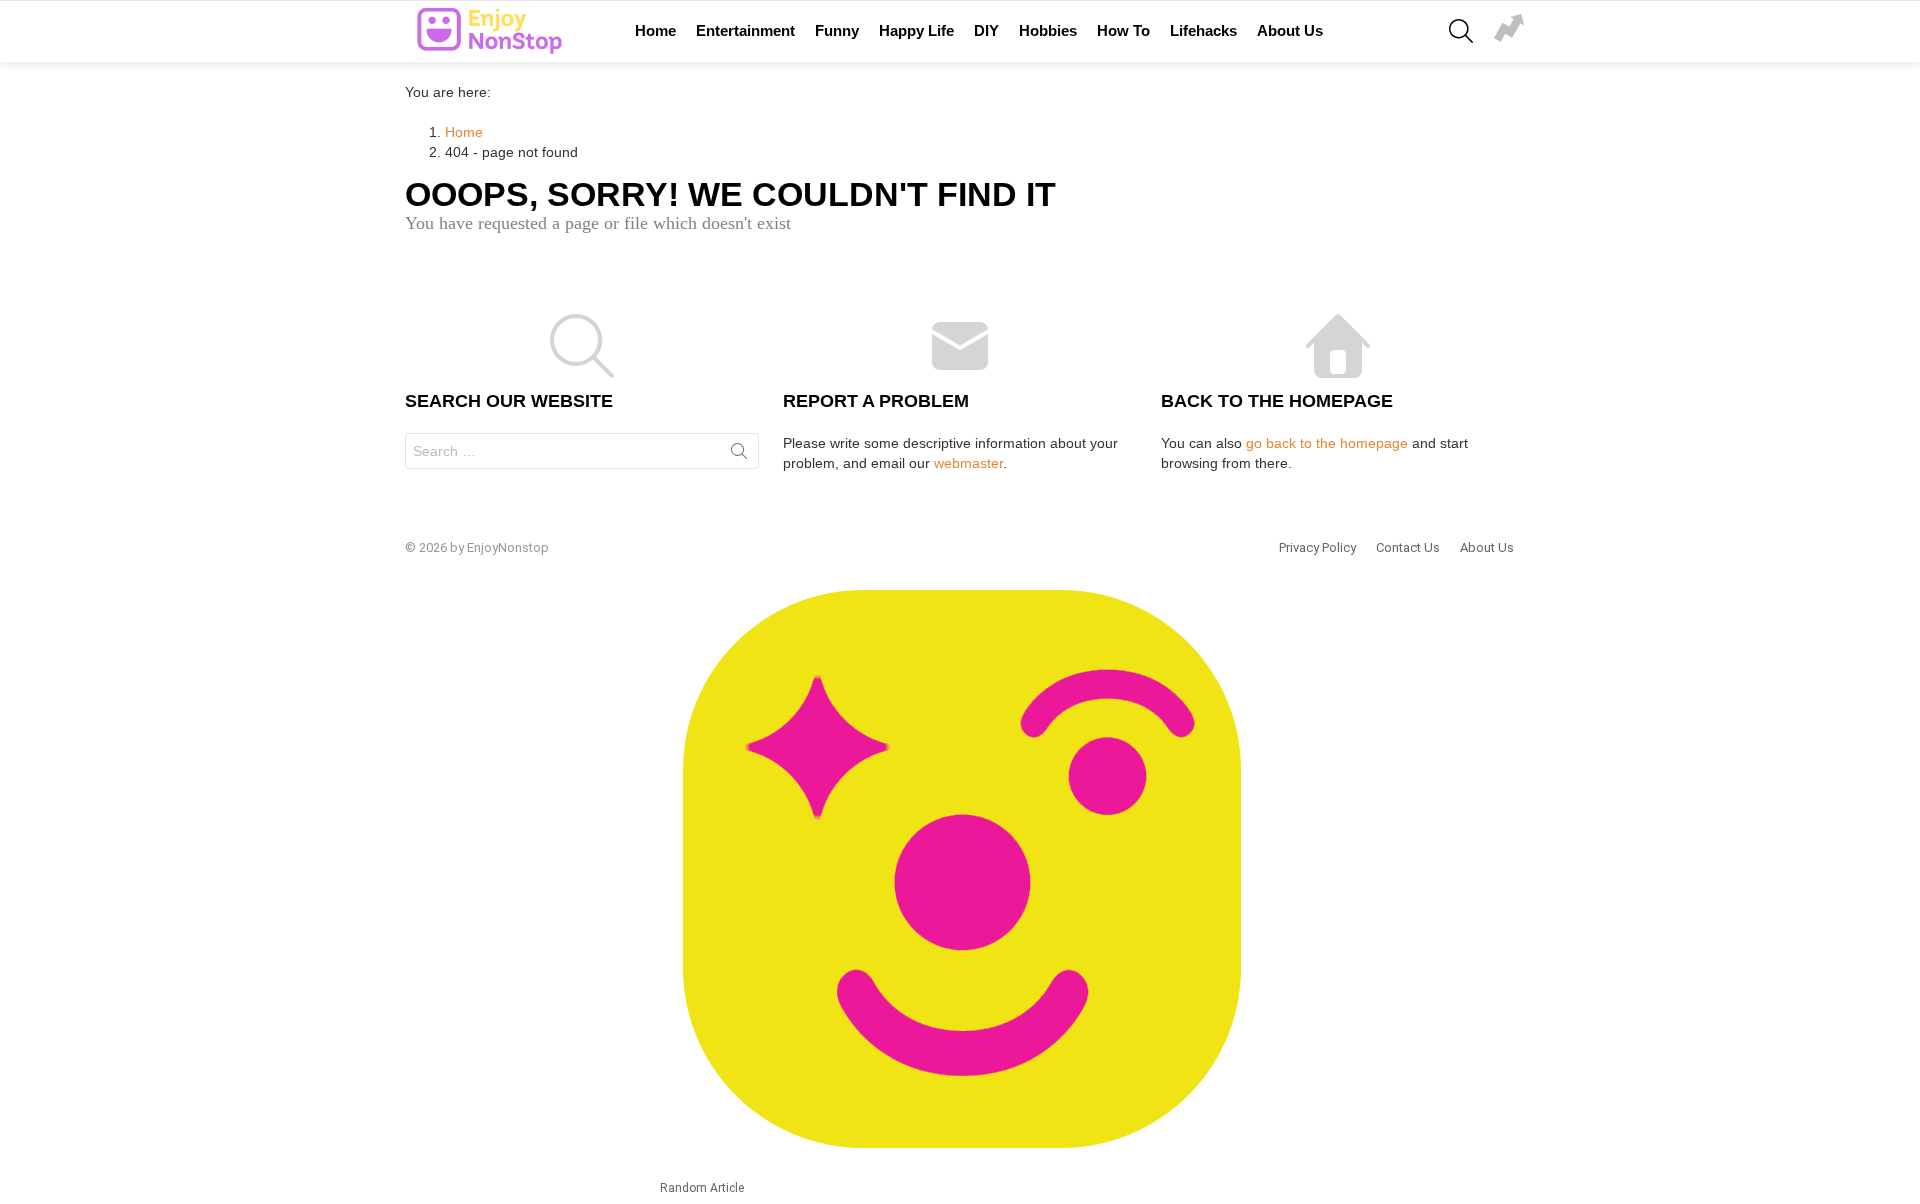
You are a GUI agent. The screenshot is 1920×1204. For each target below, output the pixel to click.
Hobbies (1048, 30)
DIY (986, 30)
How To (1123, 30)
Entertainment (745, 30)
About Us (1290, 30)
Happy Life (916, 30)
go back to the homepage (1327, 443)
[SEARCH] (1461, 31)
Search (739, 455)
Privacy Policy (1317, 547)
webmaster (968, 463)
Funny (837, 30)
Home (655, 30)
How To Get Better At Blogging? (1509, 31)
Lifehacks (1203, 30)
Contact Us (1408, 547)
